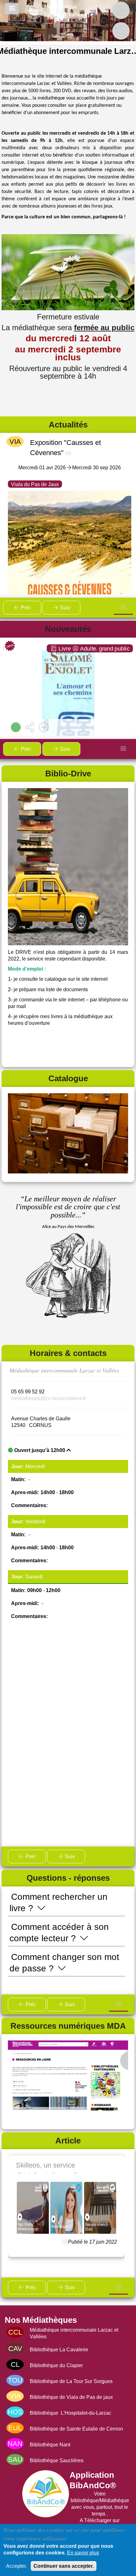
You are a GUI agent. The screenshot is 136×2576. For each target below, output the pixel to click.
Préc (25, 608)
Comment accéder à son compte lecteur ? (59, 1933)
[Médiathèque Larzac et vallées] (57, 10)
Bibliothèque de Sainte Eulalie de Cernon (76, 2429)
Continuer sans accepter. (64, 2566)
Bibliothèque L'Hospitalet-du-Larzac (71, 2413)
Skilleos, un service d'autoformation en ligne (52, 2168)
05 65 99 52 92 (28, 1392)
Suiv (65, 608)
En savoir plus (83, 2553)
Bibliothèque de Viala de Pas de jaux (71, 2397)
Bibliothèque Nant (50, 2445)
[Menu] (12, 9)
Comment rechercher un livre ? (59, 1902)
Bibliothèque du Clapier (56, 2365)
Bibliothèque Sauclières (57, 2460)
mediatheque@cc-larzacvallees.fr (49, 1398)
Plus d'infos (71, 697)
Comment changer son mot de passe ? (64, 1963)
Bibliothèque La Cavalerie (59, 2350)
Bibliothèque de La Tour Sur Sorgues (71, 2381)
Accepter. (16, 2566)
